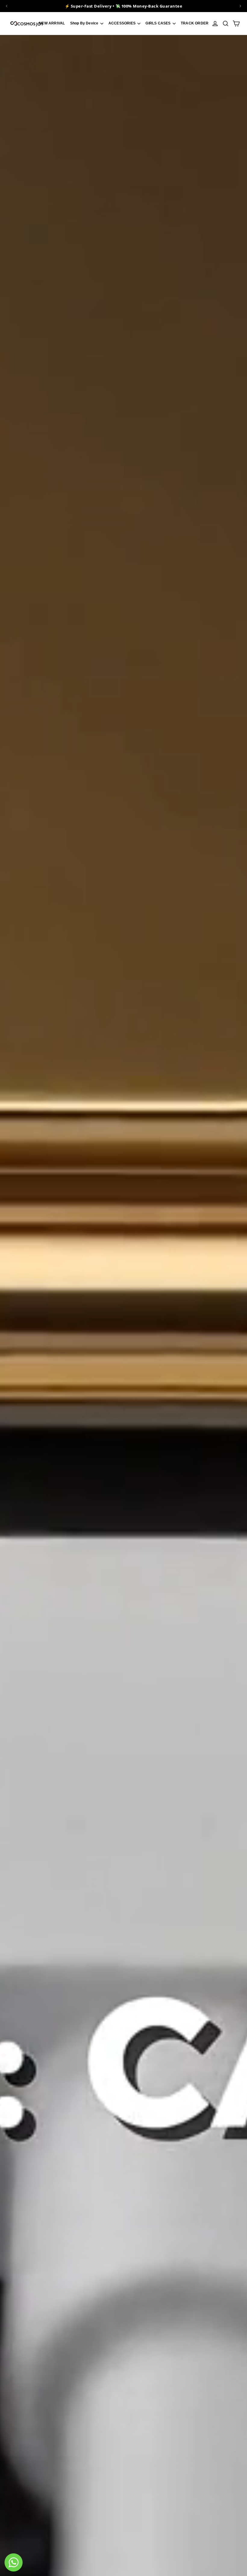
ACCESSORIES (122, 23)
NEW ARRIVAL (52, 23)
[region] (123, 6)
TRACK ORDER (195, 23)
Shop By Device (85, 23)
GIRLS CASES (158, 23)
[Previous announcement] (7, 6)
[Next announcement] (240, 6)
